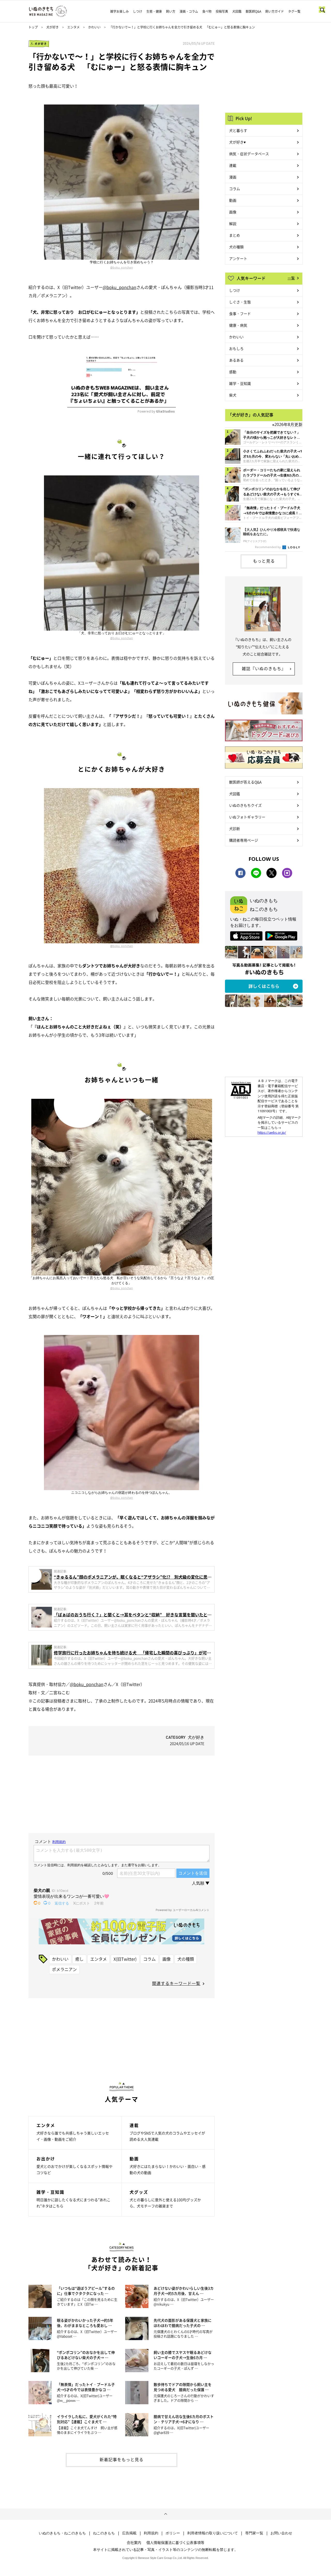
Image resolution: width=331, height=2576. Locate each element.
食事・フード (240, 313)
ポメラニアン (64, 1969)
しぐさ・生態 (240, 302)
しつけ (138, 11)
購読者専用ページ (244, 840)
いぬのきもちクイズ (245, 805)
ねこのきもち (104, 2533)
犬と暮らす (238, 130)
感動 (233, 372)
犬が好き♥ (237, 142)
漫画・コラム (189, 11)
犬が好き (52, 27)
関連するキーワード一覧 (176, 1983)
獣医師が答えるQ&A (245, 782)
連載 (233, 165)
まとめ (235, 235)
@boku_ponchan (122, 267)
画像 (167, 1959)
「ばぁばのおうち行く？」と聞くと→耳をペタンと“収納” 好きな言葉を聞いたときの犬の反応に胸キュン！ (133, 1615)
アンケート (238, 258)
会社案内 (134, 2542)
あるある (236, 360)
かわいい (94, 27)
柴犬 (233, 395)
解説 (233, 223)
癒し (79, 1959)
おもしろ (236, 348)
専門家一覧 (254, 2533)
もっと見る (264, 561)
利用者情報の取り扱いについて (213, 2533)
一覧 (291, 278)
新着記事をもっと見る (122, 2459)
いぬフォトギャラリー (247, 817)
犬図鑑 (237, 11)
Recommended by (268, 547)
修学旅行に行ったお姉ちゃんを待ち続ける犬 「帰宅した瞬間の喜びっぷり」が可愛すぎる (132, 1653)
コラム (149, 1959)
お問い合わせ (281, 2533)
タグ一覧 (294, 11)
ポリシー (173, 2533)
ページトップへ (165, 2514)
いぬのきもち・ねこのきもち (62, 2533)
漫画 (233, 177)
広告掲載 (129, 2533)
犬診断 (235, 828)
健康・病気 (238, 325)
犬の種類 (186, 1959)
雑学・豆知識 (240, 383)
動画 (233, 200)
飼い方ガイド (275, 11)
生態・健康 (154, 11)
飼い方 (171, 11)
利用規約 (151, 2533)
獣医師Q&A (253, 11)
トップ (33, 27)
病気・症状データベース (249, 154)
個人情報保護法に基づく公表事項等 (175, 2542)
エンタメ (73, 27)
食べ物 (207, 11)
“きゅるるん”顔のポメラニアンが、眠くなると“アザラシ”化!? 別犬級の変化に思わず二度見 (133, 1577)
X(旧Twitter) (125, 1959)
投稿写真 (222, 11)
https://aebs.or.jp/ (272, 1132)
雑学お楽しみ (119, 11)
